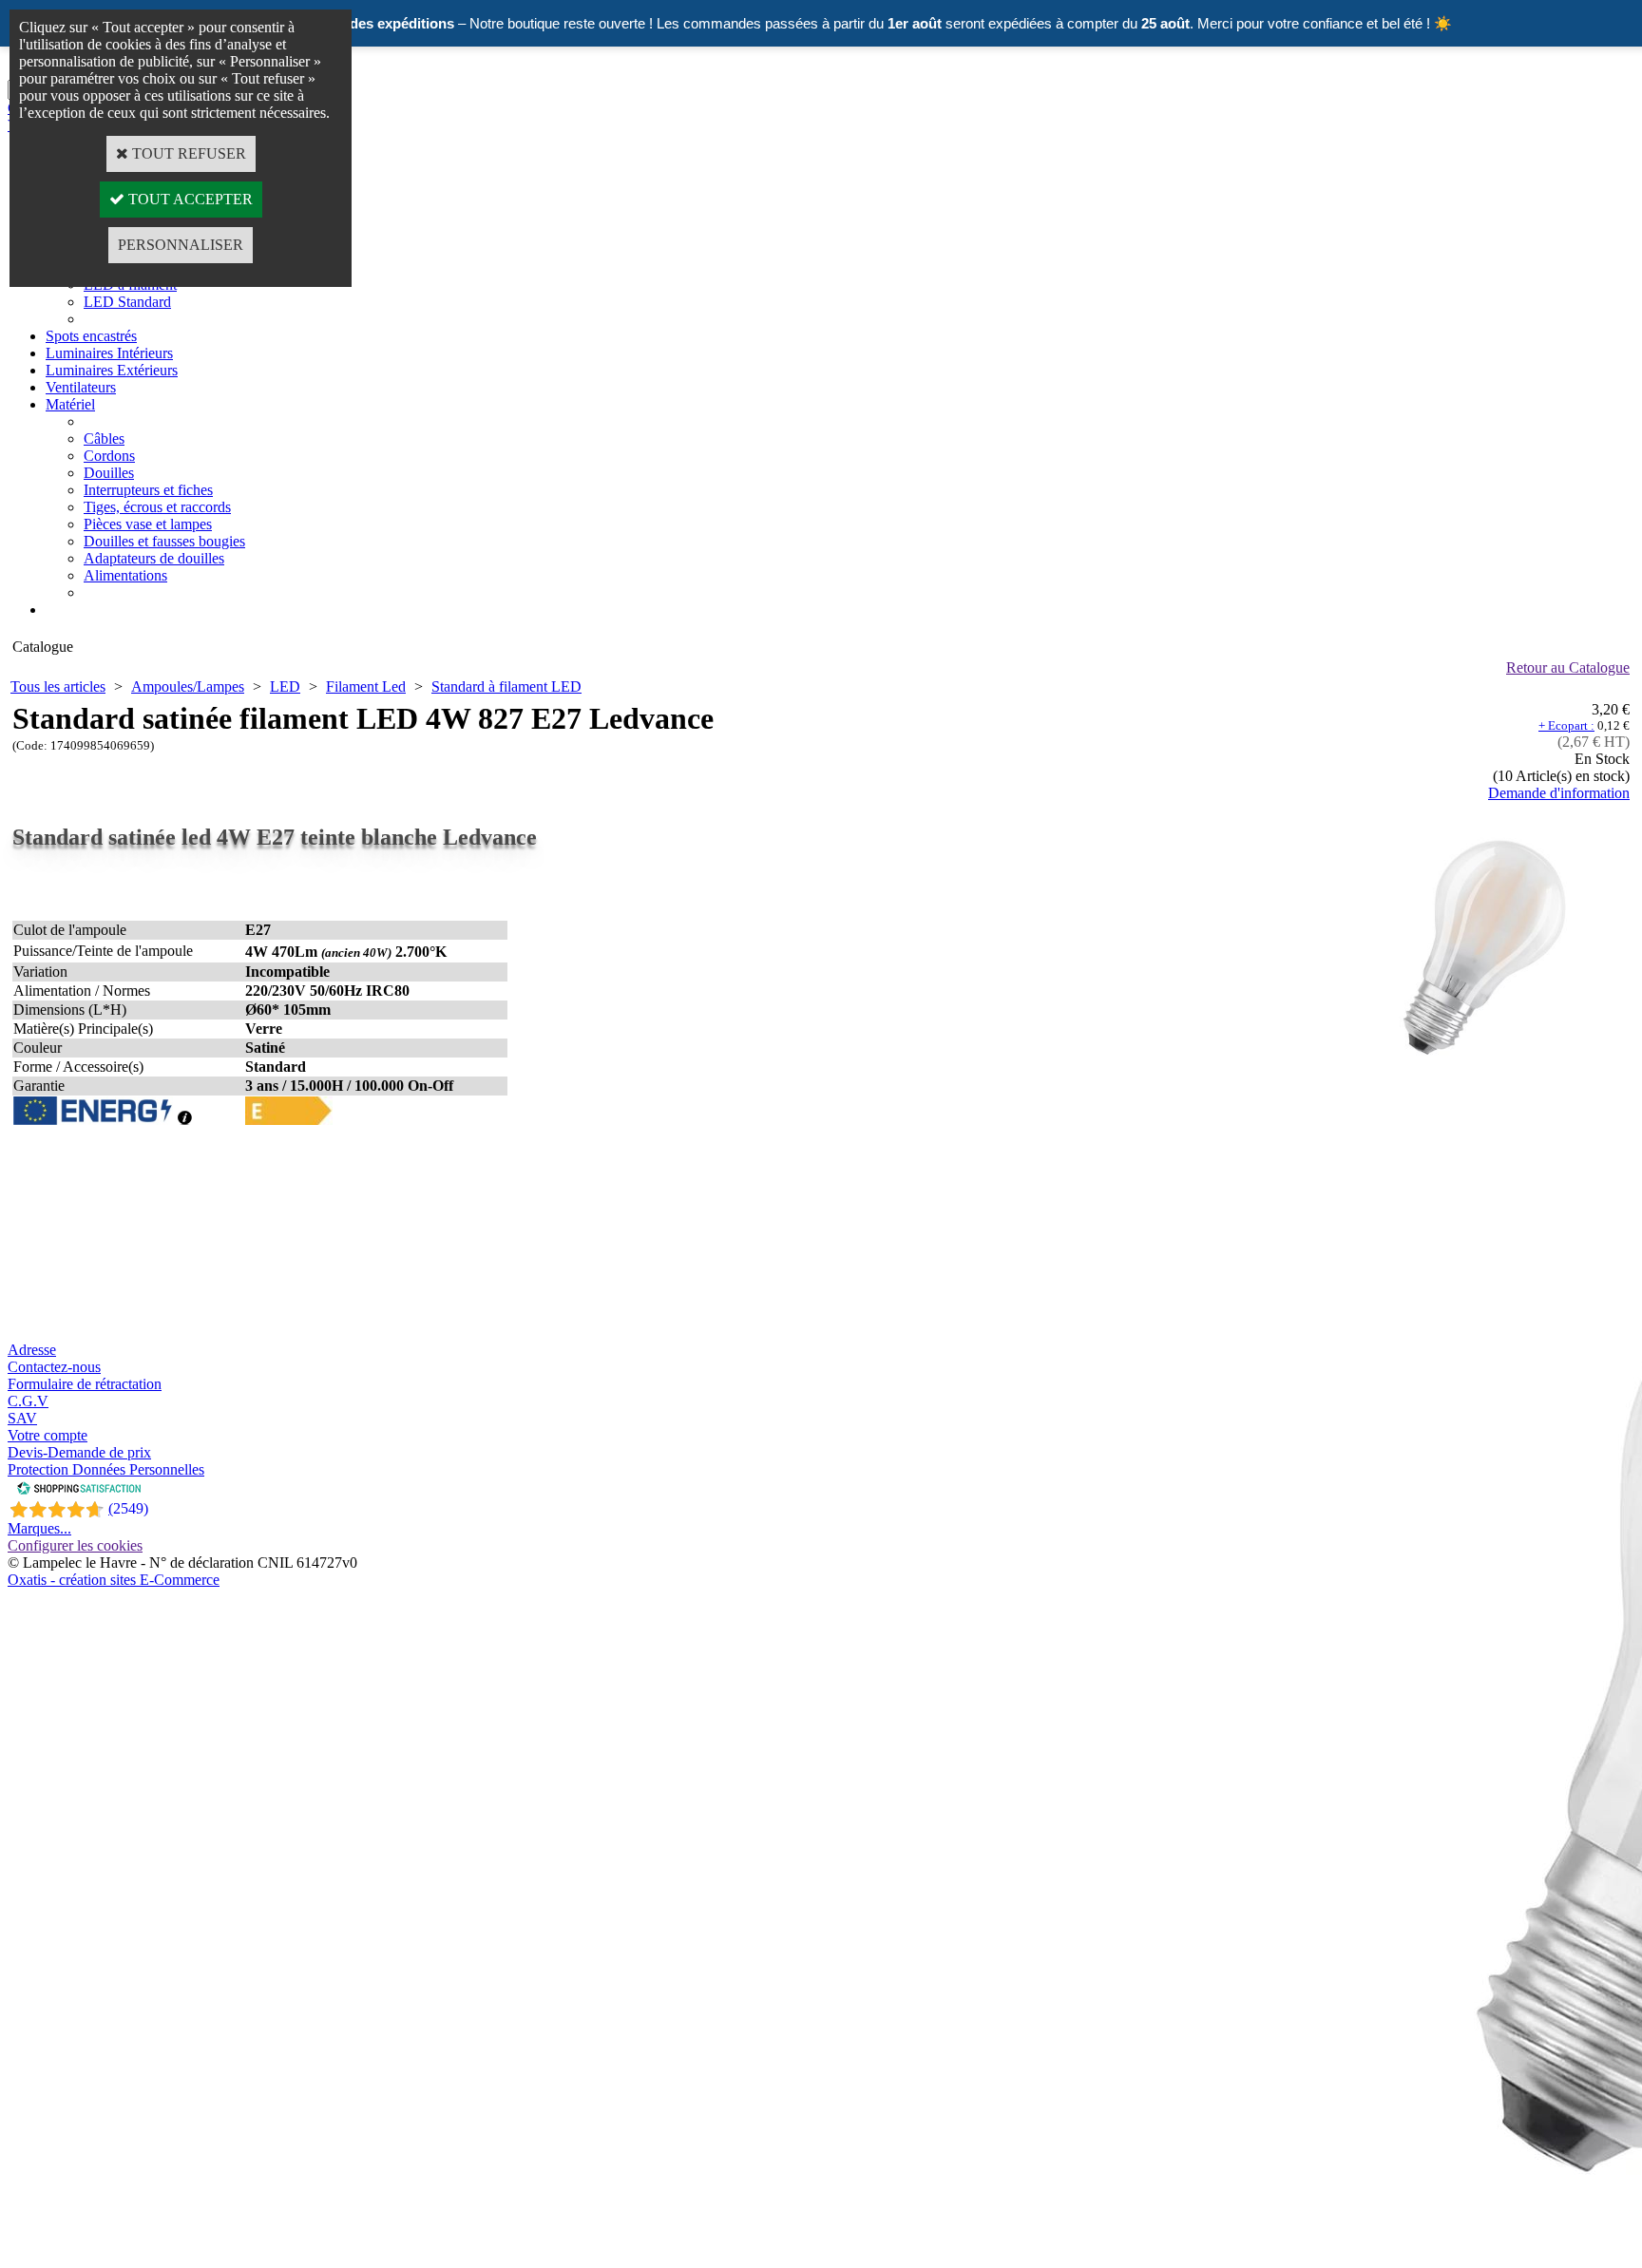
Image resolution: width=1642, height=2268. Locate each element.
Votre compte (48, 1435)
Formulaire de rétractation (85, 1384)
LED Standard (127, 302)
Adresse (32, 1350)
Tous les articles (58, 686)
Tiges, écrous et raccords (157, 507)
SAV (22, 1418)
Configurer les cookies (75, 1545)
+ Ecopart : (1566, 725)
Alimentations (125, 575)
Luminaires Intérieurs (109, 353)
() (128, 1508)
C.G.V (28, 1401)
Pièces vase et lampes (148, 524)
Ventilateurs (81, 387)
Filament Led (366, 686)
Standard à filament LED (506, 686)
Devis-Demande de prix (79, 1452)
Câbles (104, 438)
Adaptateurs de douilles (154, 558)
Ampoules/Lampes (188, 686)
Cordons (109, 456)
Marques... (39, 1528)
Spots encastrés (91, 336)
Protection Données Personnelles (106, 1469)
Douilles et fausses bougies (164, 541)
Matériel (70, 404)
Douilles (109, 473)
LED (285, 686)
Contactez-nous (54, 1367)
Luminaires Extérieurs (112, 370)
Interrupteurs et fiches (148, 490)
